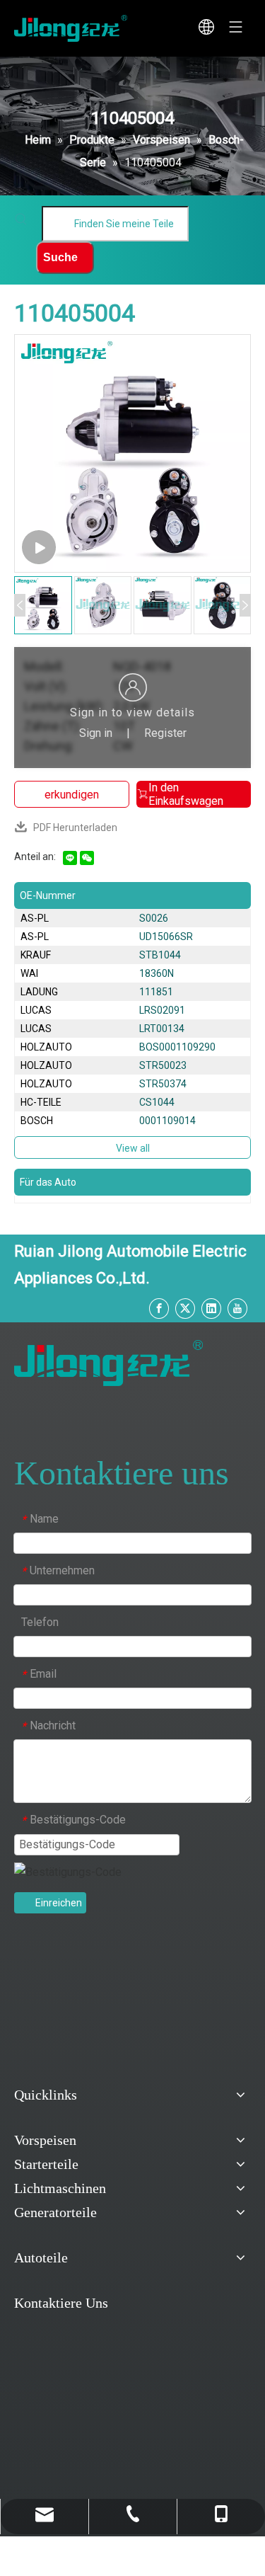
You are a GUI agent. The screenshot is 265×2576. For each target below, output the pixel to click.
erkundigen (72, 795)
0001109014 (167, 1121)
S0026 (154, 918)
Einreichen (59, 1903)
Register (165, 733)
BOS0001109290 (177, 1047)
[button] (20, 605)
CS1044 (157, 1102)
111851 (156, 992)
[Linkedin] (211, 1309)
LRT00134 (162, 1029)
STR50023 (163, 1065)
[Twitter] (185, 1309)
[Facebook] (159, 1309)
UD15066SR (166, 937)
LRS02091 (162, 1010)
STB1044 (160, 955)
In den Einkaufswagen (186, 794)
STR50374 (163, 1084)
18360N (157, 973)
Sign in (96, 733)
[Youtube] (237, 1309)
